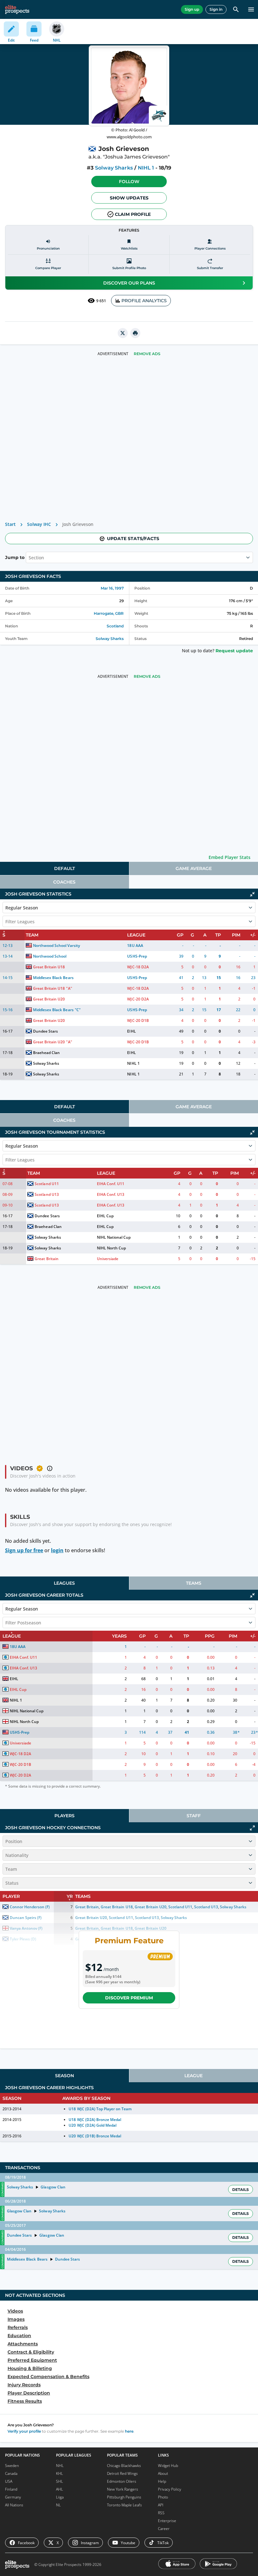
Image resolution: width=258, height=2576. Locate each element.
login (57, 1550)
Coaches (64, 882)
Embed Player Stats (230, 857)
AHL (59, 2489)
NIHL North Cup (111, 1248)
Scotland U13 (47, 1194)
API (161, 2505)
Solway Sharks (114, 168)
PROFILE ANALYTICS (144, 301)
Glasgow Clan (53, 2187)
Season (64, 2076)
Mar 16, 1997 (112, 588)
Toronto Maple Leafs (124, 2505)
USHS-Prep (137, 956)
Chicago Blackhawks (124, 2466)
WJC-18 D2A (138, 967)
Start (10, 524)
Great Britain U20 (49, 999)
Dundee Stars (45, 1031)
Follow (129, 182)
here (129, 2431)
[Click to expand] (252, 1828)
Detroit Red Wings (122, 2473)
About (163, 2473)
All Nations (14, 2505)
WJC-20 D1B (138, 1020)
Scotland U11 (47, 1184)
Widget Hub (168, 2466)
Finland (11, 2489)
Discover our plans (129, 283)
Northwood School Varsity (56, 945)
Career (164, 2529)
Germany (13, 2497)
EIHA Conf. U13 (111, 1194)
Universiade (108, 1259)
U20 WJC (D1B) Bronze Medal (95, 2136)
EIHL (131, 1031)
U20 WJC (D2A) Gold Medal (92, 2125)
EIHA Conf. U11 (111, 1184)
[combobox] (29, 557)
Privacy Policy (170, 2489)
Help (162, 2481)
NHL (60, 2466)
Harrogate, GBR (109, 613)
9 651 (101, 301)
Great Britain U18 (49, 967)
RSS (161, 2513)
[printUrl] (135, 333)
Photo (163, 2497)
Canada (11, 2473)
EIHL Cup (105, 1216)
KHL (59, 2473)
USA (9, 2481)
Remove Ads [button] (147, 354)
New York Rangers (123, 2489)
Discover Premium (129, 1998)
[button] (129, 182)
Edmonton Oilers (122, 2481)
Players (64, 1816)
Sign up (192, 9)
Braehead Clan (46, 1053)
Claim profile (133, 214)
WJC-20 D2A (138, 999)
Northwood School (50, 956)
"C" (78, 1010)
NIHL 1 (146, 168)
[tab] (64, 868)
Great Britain (46, 1259)
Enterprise (167, 2521)
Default (64, 868)
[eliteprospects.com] (17, 9)
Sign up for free (24, 1550)
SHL (59, 2481)
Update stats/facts (133, 539)
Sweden (12, 2466)
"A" (69, 988)
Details (241, 2190)
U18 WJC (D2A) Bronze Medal (95, 2120)
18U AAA (135, 945)
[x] (123, 333)
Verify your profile (24, 2431)
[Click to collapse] (252, 894)
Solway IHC (39, 524)
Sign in (216, 9)
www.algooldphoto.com (129, 137)
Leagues (64, 1583)
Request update (234, 651)
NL (58, 2505)
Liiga (60, 2497)
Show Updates (129, 198)
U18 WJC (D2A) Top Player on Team (100, 2109)
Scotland (115, 626)
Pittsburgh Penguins (124, 2497)
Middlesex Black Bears (53, 978)
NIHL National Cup (114, 1237)
